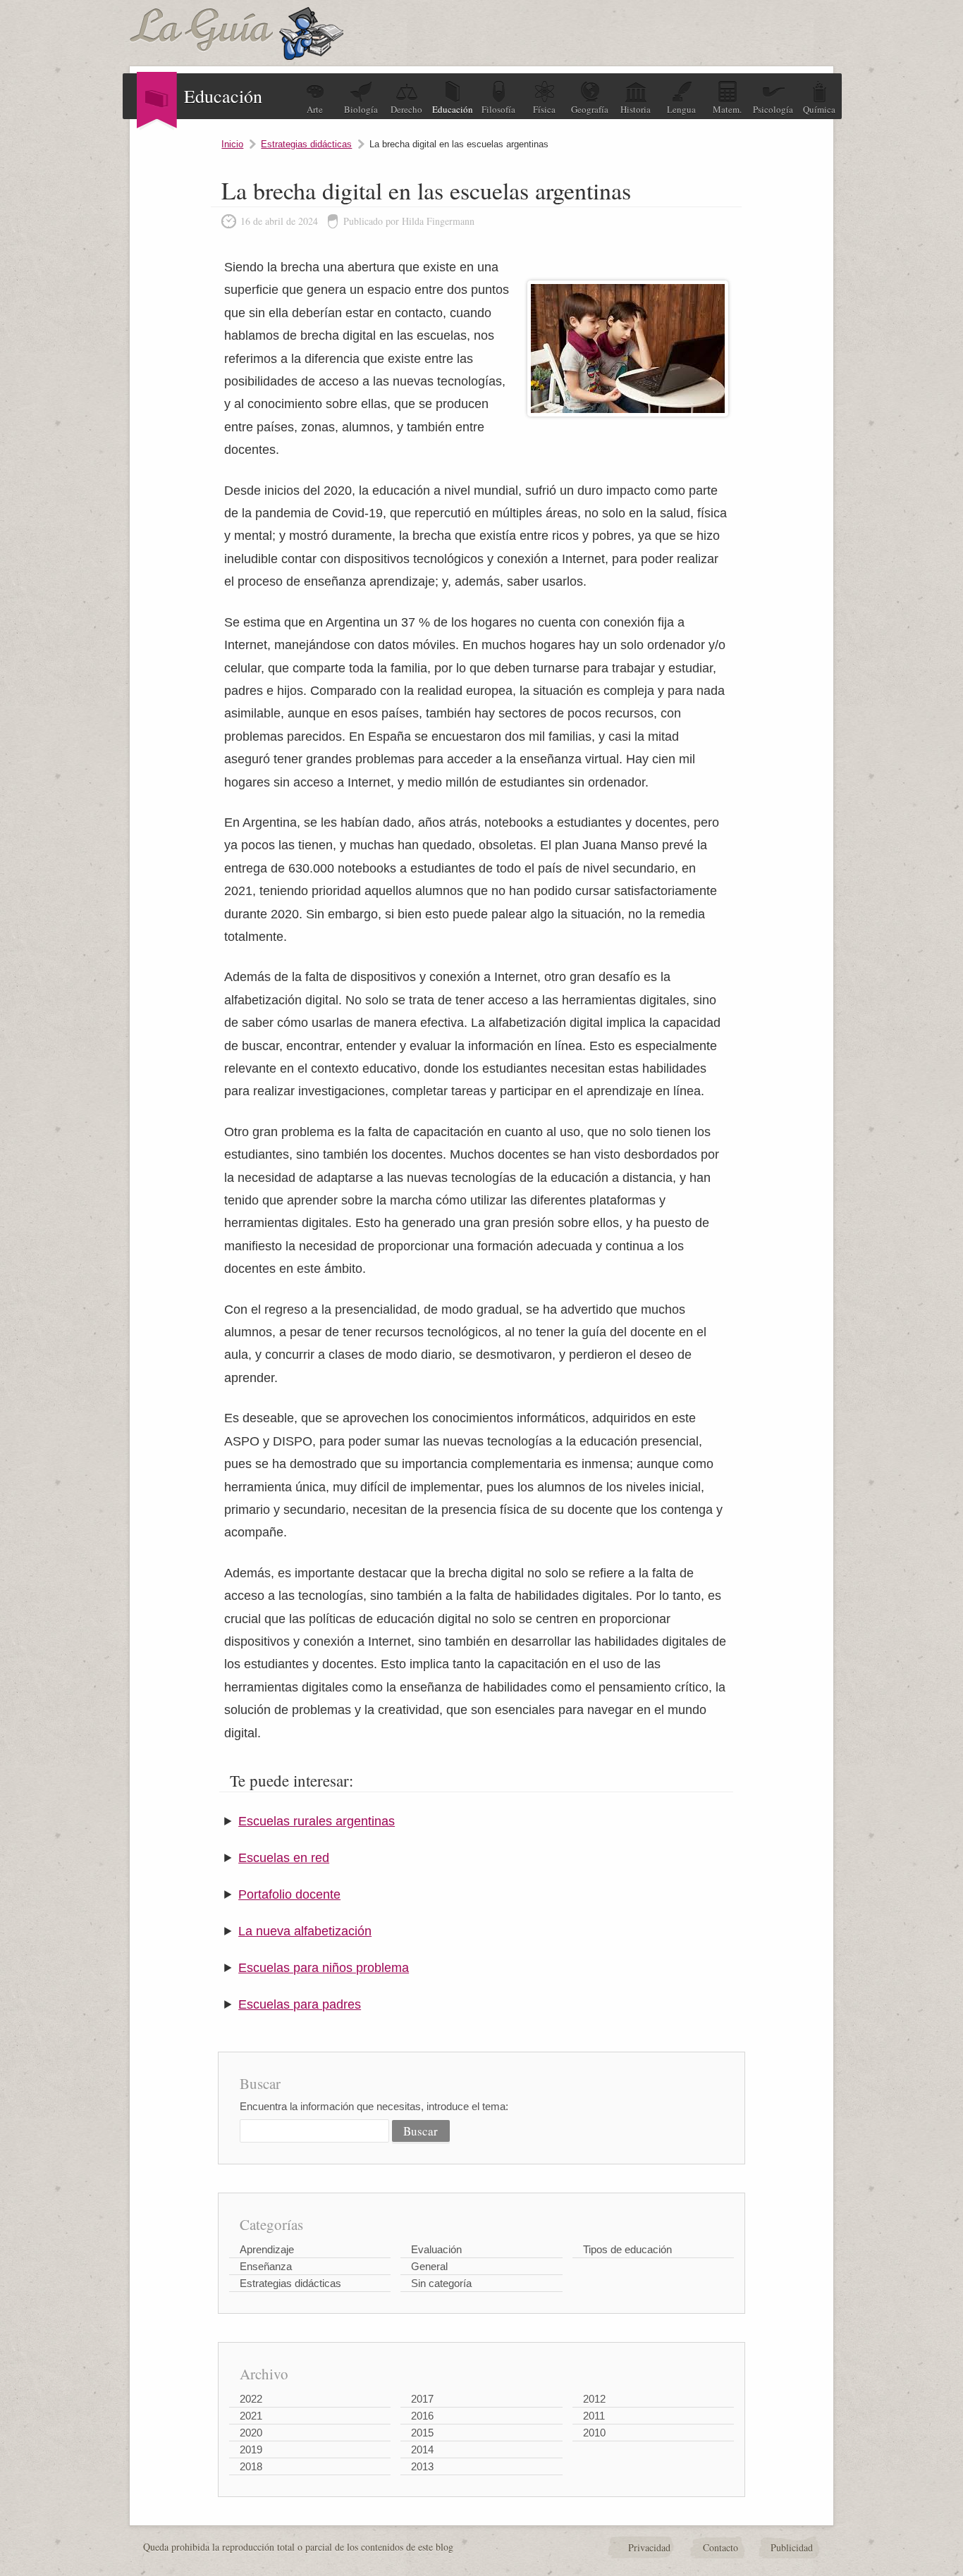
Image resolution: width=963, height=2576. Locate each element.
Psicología (773, 109)
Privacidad (649, 2547)
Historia (636, 109)
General (429, 2266)
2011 (594, 2416)
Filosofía (498, 109)
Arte (315, 109)
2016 (422, 2416)
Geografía (590, 109)
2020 (251, 2433)
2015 (422, 2433)
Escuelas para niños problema (324, 1968)
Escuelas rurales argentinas (317, 1821)
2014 (422, 2449)
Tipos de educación (627, 2249)
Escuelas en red (284, 1858)
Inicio (232, 144)
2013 (422, 2466)
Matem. (727, 109)
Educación (453, 109)
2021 (251, 2416)
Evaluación (436, 2249)
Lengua (681, 109)
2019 (251, 2449)
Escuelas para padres (300, 2004)
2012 (594, 2399)
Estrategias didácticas (306, 144)
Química (819, 109)
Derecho (406, 109)
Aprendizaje (267, 2249)
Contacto (720, 2547)
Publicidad (792, 2547)
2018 (251, 2466)
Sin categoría (441, 2283)
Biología (361, 109)
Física (544, 109)
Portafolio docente (289, 1894)
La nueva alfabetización (305, 1931)
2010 (594, 2433)
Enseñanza (266, 2266)
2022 (251, 2399)
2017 (422, 2399)
